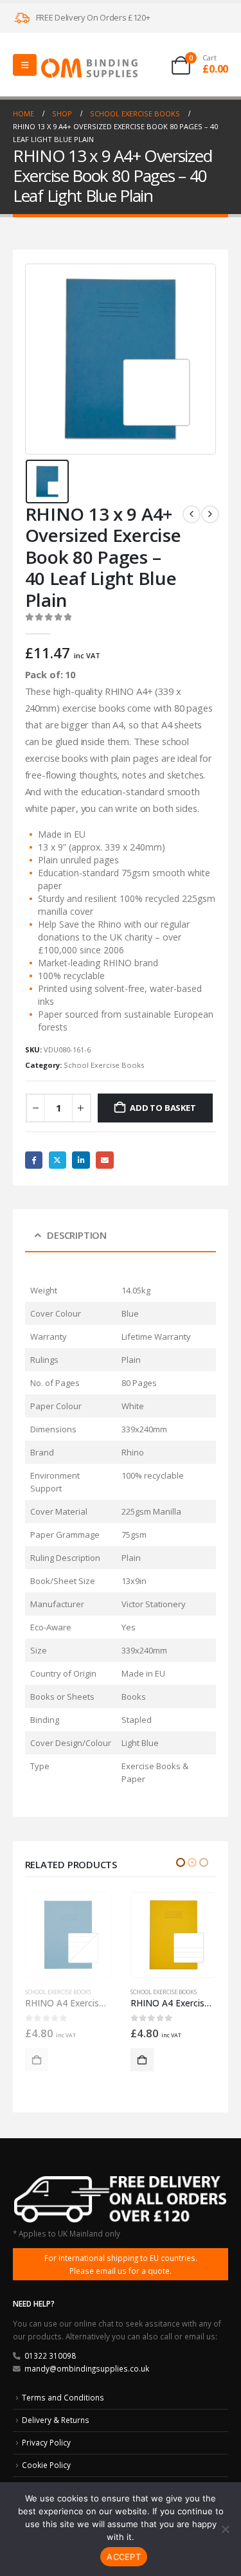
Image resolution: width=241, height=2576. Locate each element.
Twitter (58, 1160)
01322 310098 (50, 2355)
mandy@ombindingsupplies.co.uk (87, 2368)
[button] (181, 1862)
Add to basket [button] (37, 2060)
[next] (210, 514)
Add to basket (163, 1108)
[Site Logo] (89, 68)
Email (104, 1160)
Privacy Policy (46, 2442)
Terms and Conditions (63, 2397)
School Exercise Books (104, 1065)
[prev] (192, 514)
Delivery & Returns (56, 2420)
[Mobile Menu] (25, 65)
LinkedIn (81, 1160)
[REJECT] (225, 2529)
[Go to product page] (68, 1935)
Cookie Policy (46, 2465)
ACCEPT (124, 2557)
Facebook (34, 1160)
